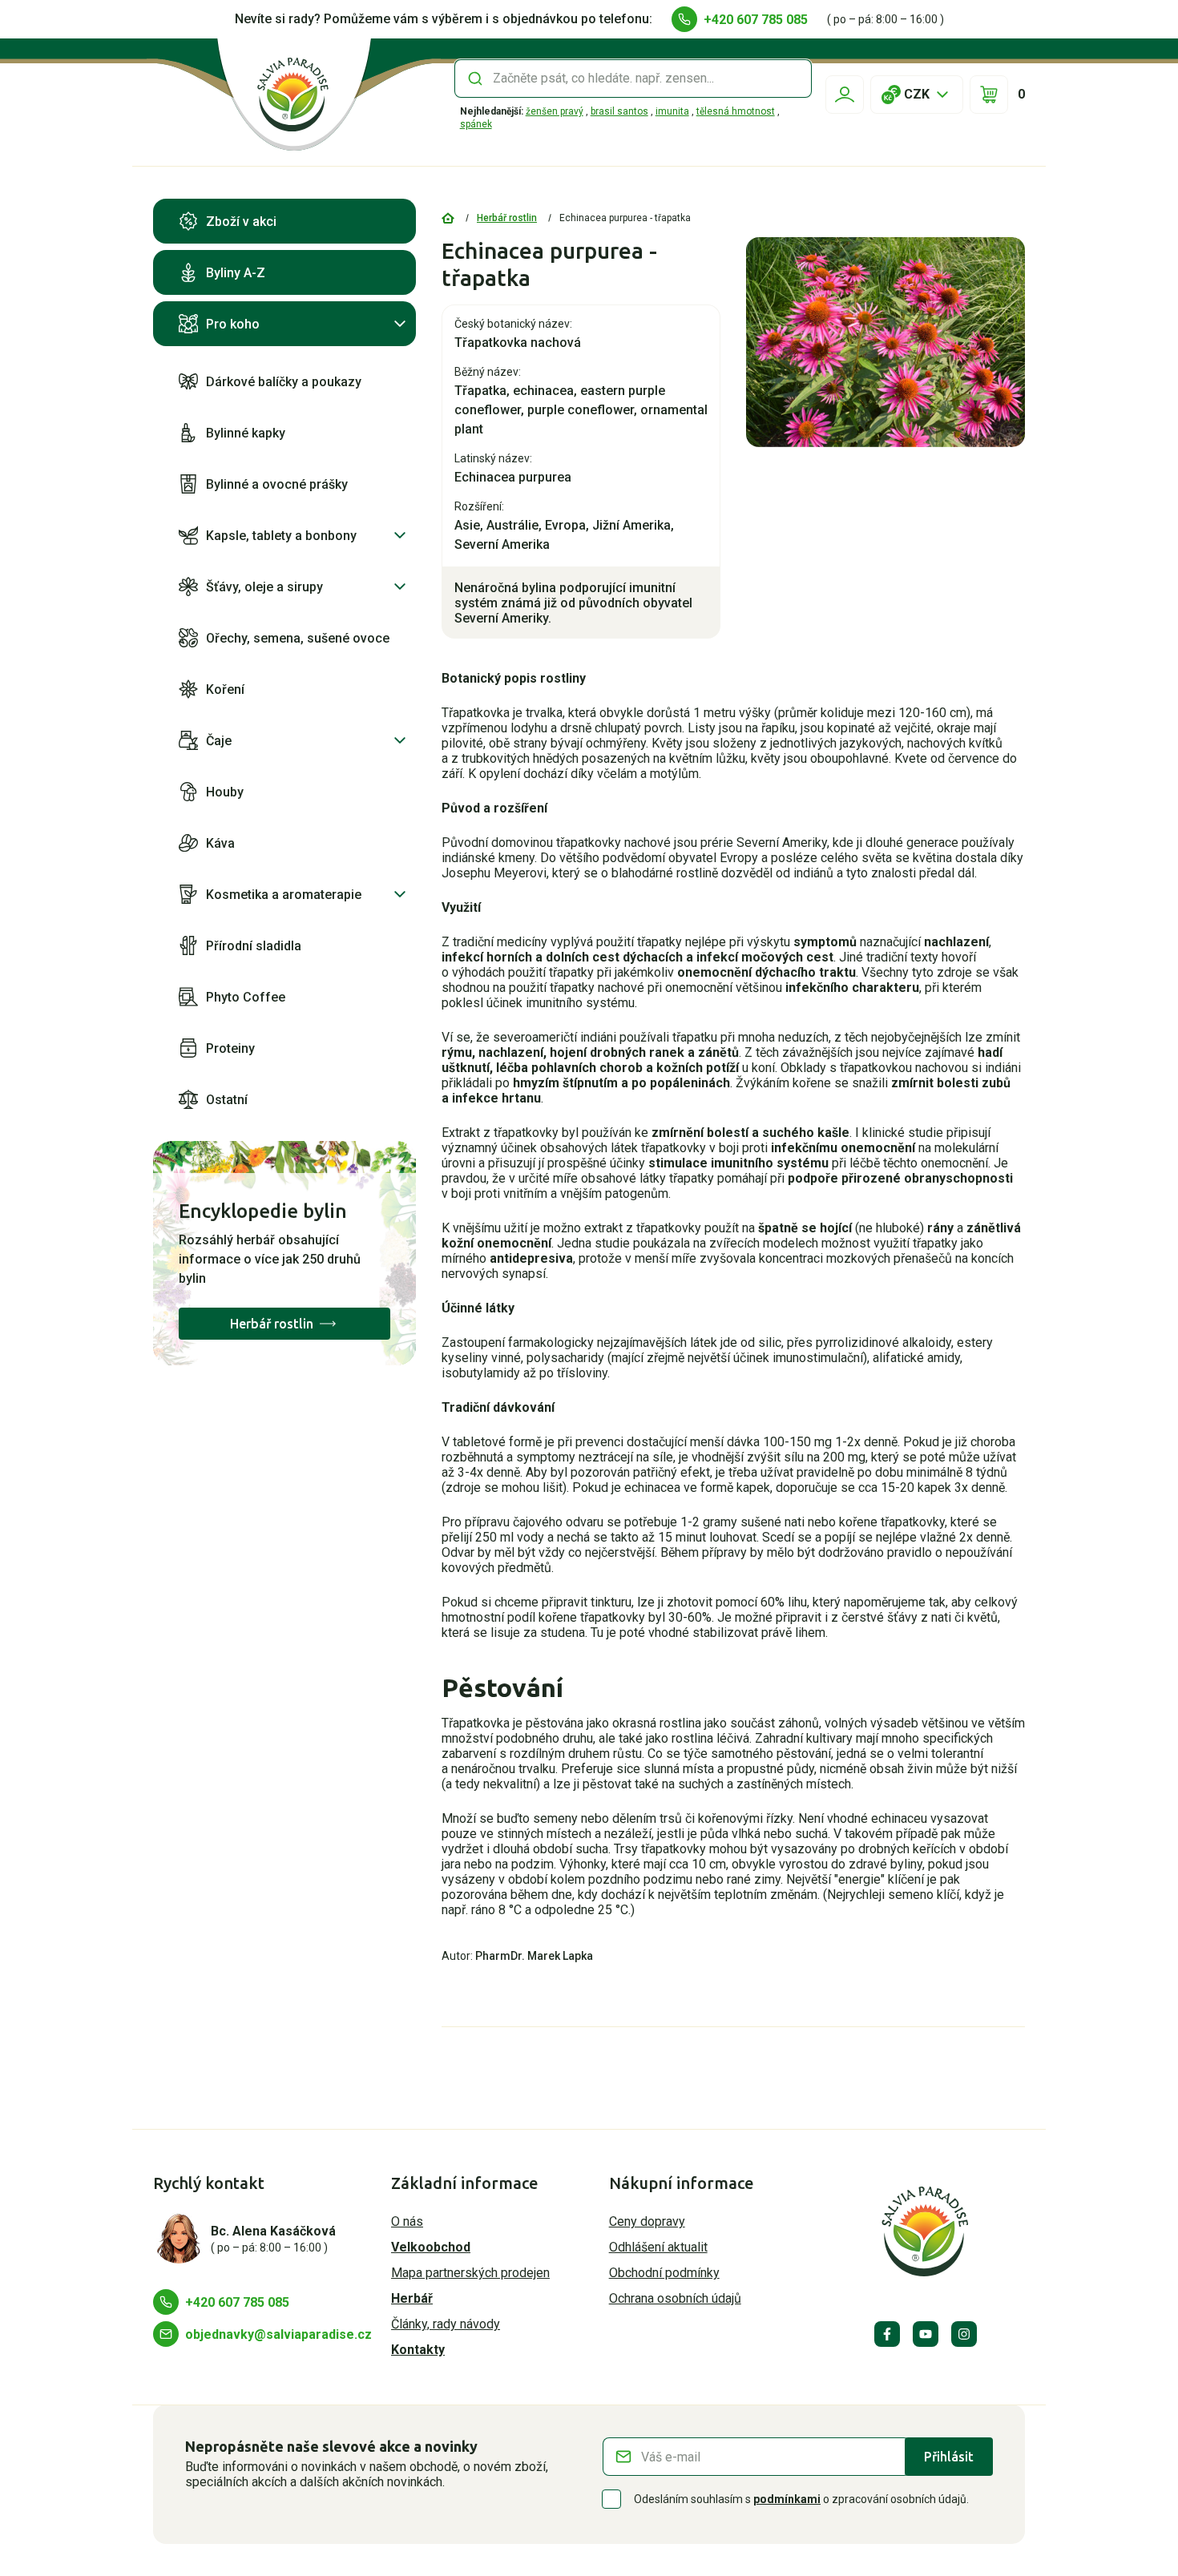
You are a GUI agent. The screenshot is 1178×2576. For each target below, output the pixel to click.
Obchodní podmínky (664, 2273)
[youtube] (926, 2334)
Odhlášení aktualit (658, 2247)
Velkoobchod (431, 2247)
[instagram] (964, 2334)
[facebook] (887, 2334)
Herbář (412, 2298)
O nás (407, 2221)
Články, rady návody (446, 2324)
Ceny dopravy (647, 2221)
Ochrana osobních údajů (675, 2298)
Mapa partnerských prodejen (470, 2273)
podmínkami (787, 2499)
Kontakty (418, 2350)
